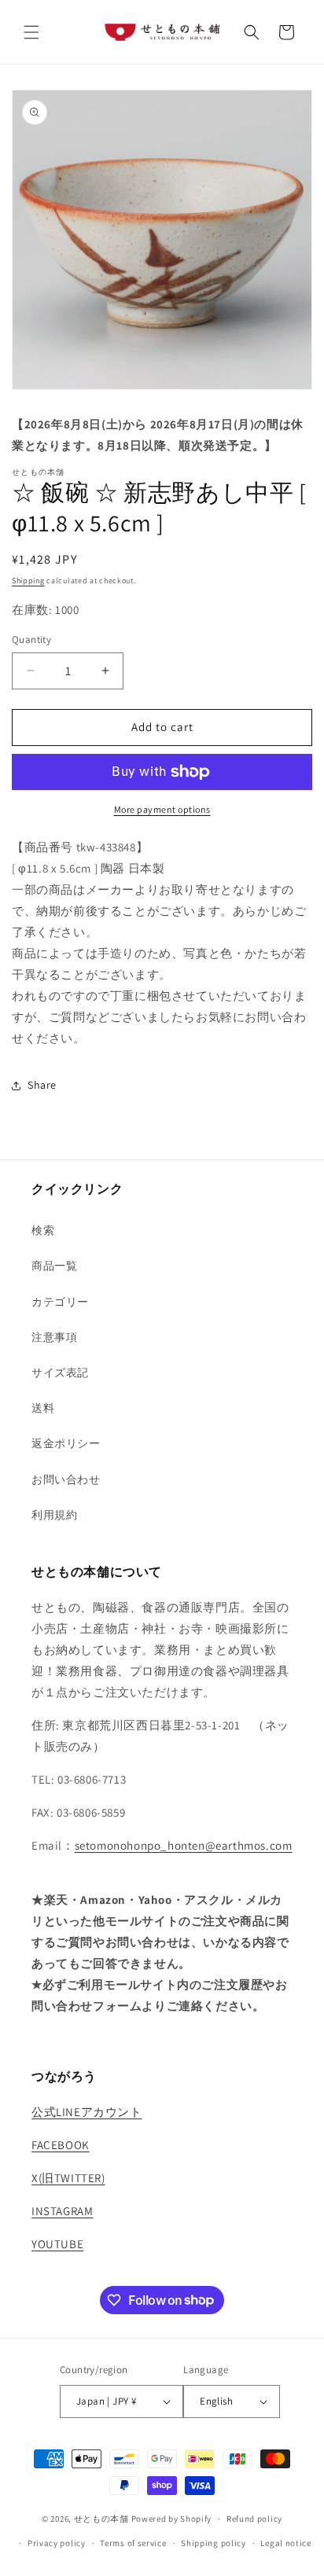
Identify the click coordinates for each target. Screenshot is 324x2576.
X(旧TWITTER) (68, 2178)
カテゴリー (60, 1302)
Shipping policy (214, 2543)
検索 (43, 1230)
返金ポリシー (66, 1443)
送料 (43, 1408)
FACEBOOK (61, 2145)
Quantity (31, 639)
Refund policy (254, 2519)
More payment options (162, 809)
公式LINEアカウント (87, 2112)
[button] (31, 32)
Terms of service (133, 2543)
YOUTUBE (57, 2244)
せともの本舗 (101, 2519)
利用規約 (54, 1515)
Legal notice (285, 2543)
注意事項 (54, 1337)
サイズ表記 (60, 1373)
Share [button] (42, 1085)
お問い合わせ (66, 1479)
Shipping (28, 581)
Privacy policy (57, 2543)
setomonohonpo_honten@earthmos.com (184, 1845)
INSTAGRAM (62, 2211)
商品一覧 (54, 1266)
